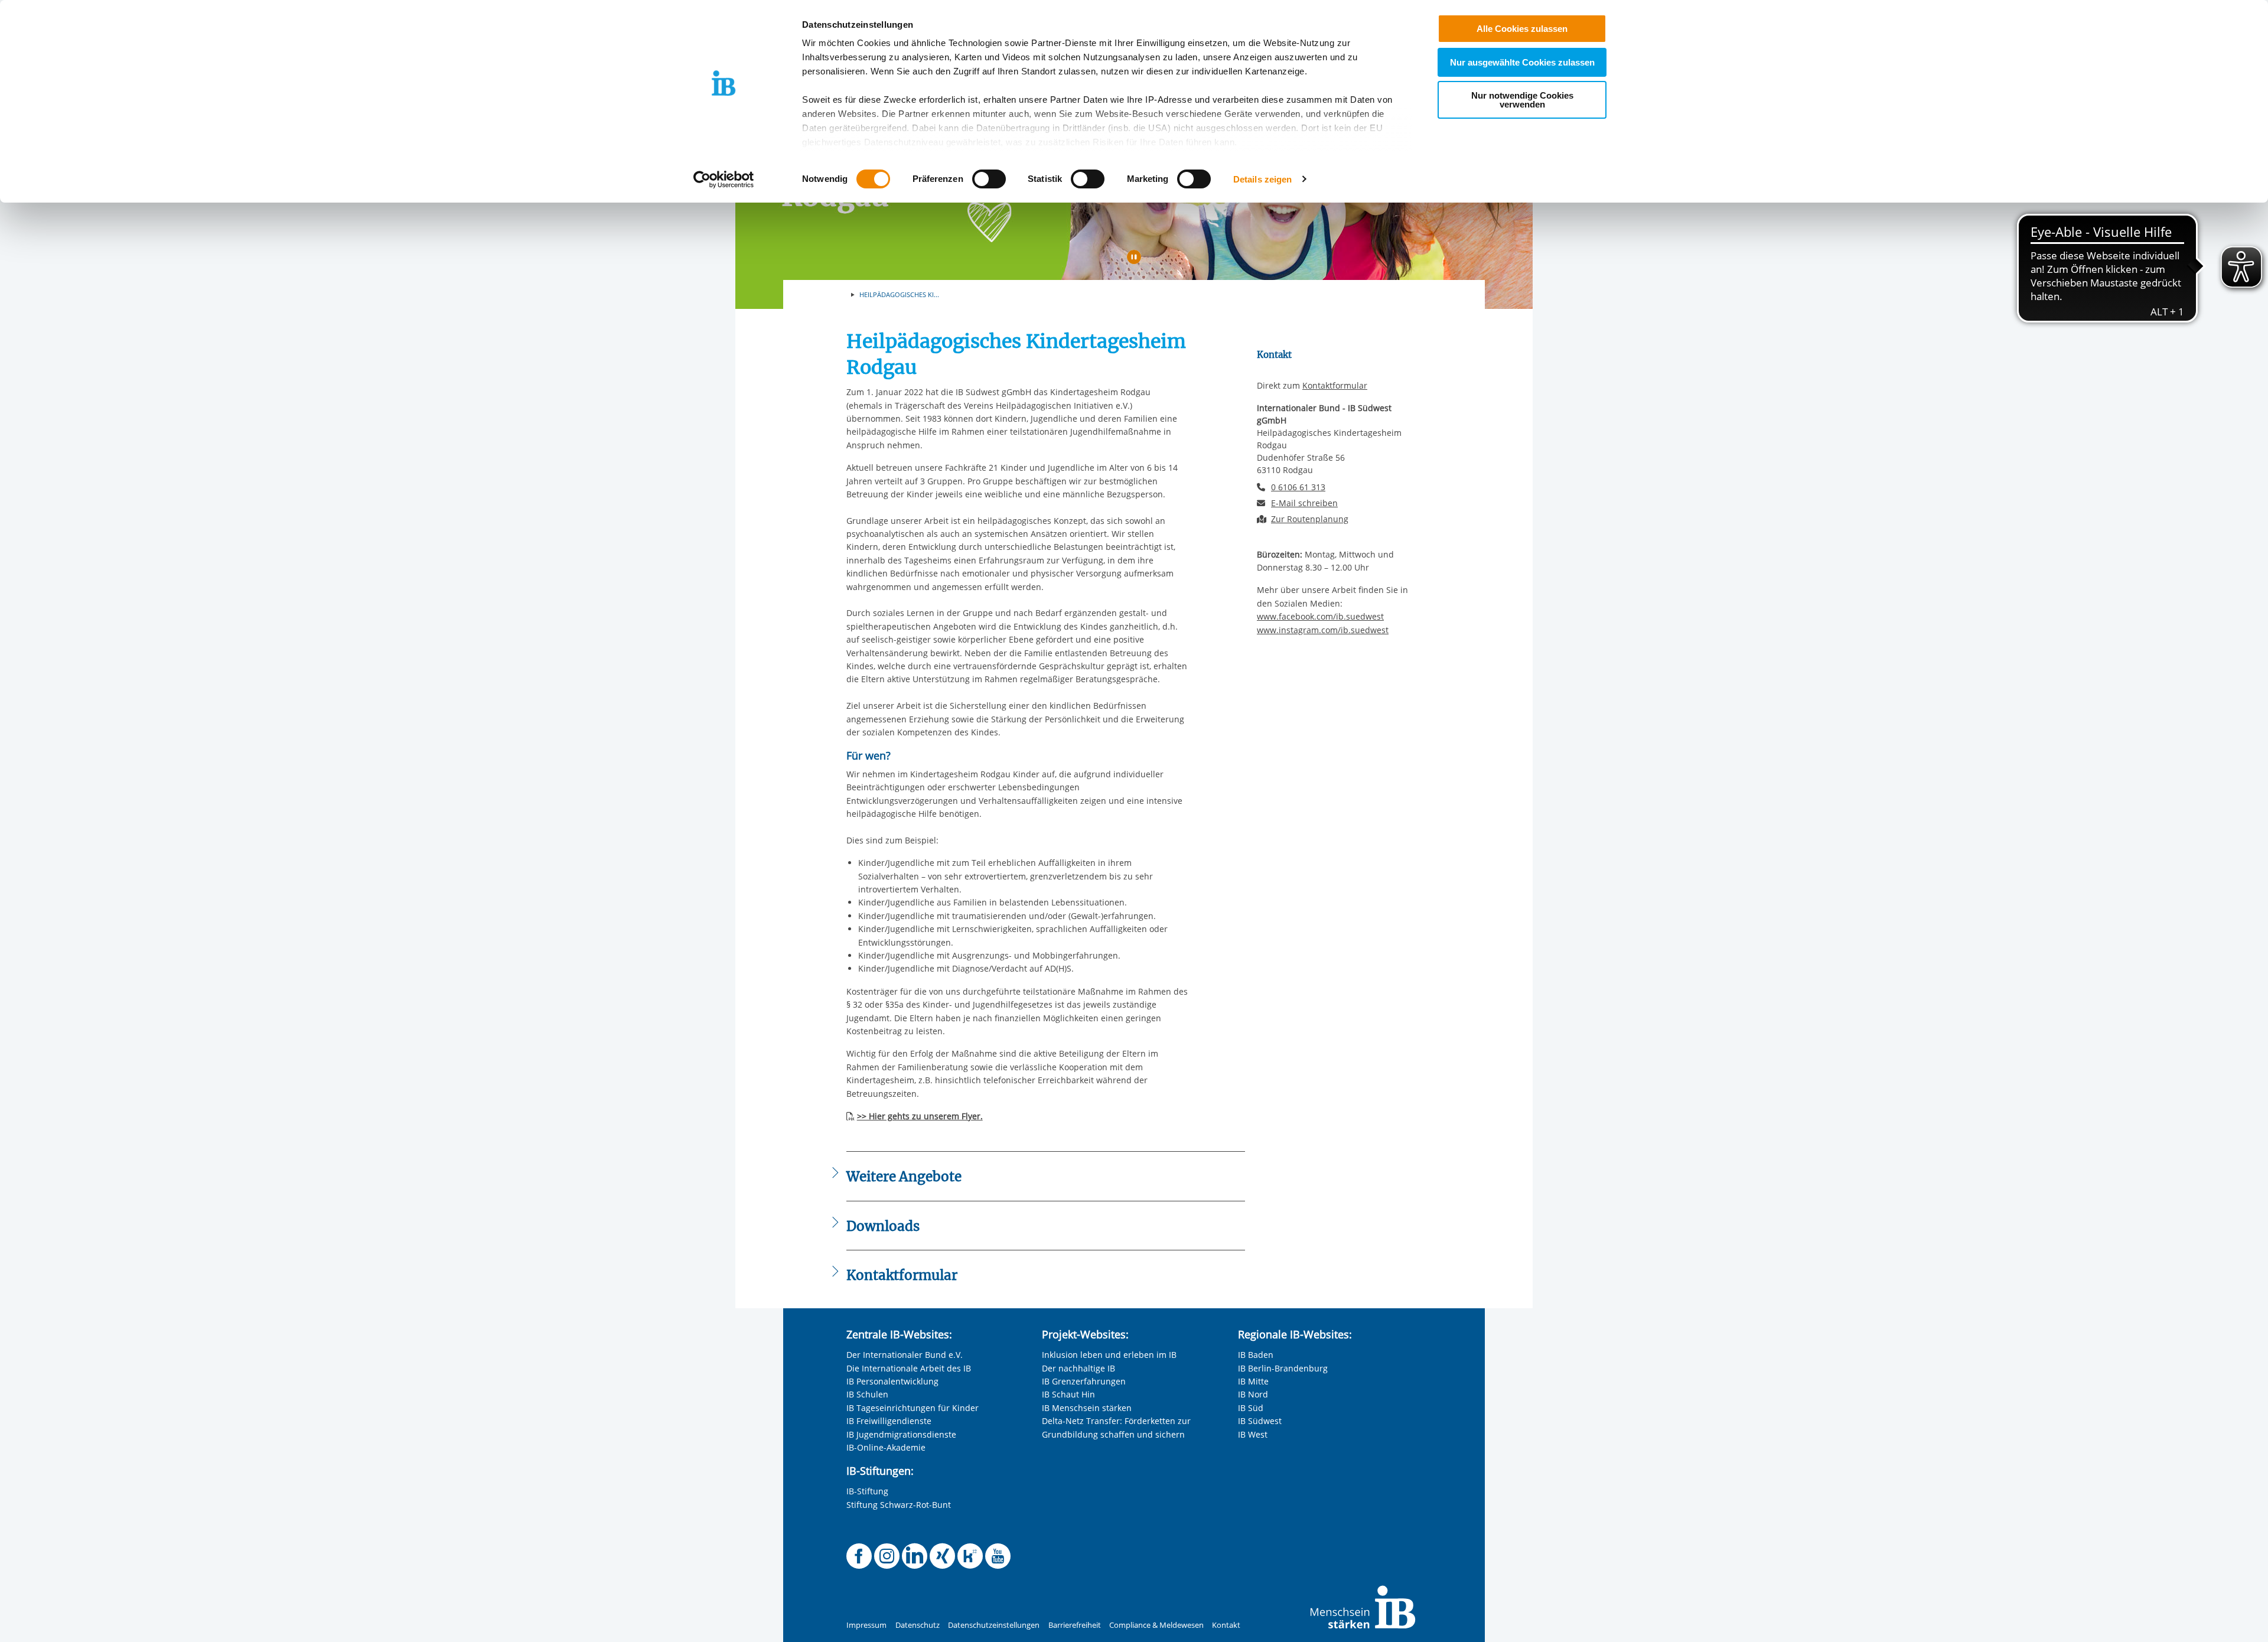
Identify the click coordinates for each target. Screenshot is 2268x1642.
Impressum (866, 1625)
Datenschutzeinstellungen (994, 1625)
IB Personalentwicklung (892, 1381)
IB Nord (1253, 1394)
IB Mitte (1253, 1381)
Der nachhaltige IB (1078, 1368)
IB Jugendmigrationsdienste (901, 1434)
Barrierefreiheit (1075, 1625)
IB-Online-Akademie (886, 1447)
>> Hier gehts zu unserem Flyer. (920, 1116)
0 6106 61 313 (1298, 487)
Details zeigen (1262, 179)
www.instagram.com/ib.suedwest (1323, 630)
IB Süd (1251, 1408)
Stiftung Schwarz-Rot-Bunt (899, 1505)
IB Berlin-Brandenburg (1283, 1368)
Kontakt (1226, 1625)
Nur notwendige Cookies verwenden (1522, 100)
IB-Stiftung (867, 1491)
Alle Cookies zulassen (1522, 29)
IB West (1253, 1434)
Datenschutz (918, 1625)
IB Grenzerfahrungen (1084, 1381)
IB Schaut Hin (1068, 1394)
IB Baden (1256, 1355)
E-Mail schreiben (1304, 503)
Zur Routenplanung (1310, 519)
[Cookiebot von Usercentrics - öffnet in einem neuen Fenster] (724, 180)
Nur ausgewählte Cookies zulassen (1522, 62)
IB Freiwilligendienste (889, 1421)
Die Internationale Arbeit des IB (909, 1368)
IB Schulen (867, 1394)
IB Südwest (1260, 1421)
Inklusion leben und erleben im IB (1109, 1355)
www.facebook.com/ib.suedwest (1320, 616)
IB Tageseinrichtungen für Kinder (913, 1408)
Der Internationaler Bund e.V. (905, 1355)
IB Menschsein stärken (1087, 1408)
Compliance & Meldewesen (1156, 1625)
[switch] (989, 179)
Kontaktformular (1335, 385)
